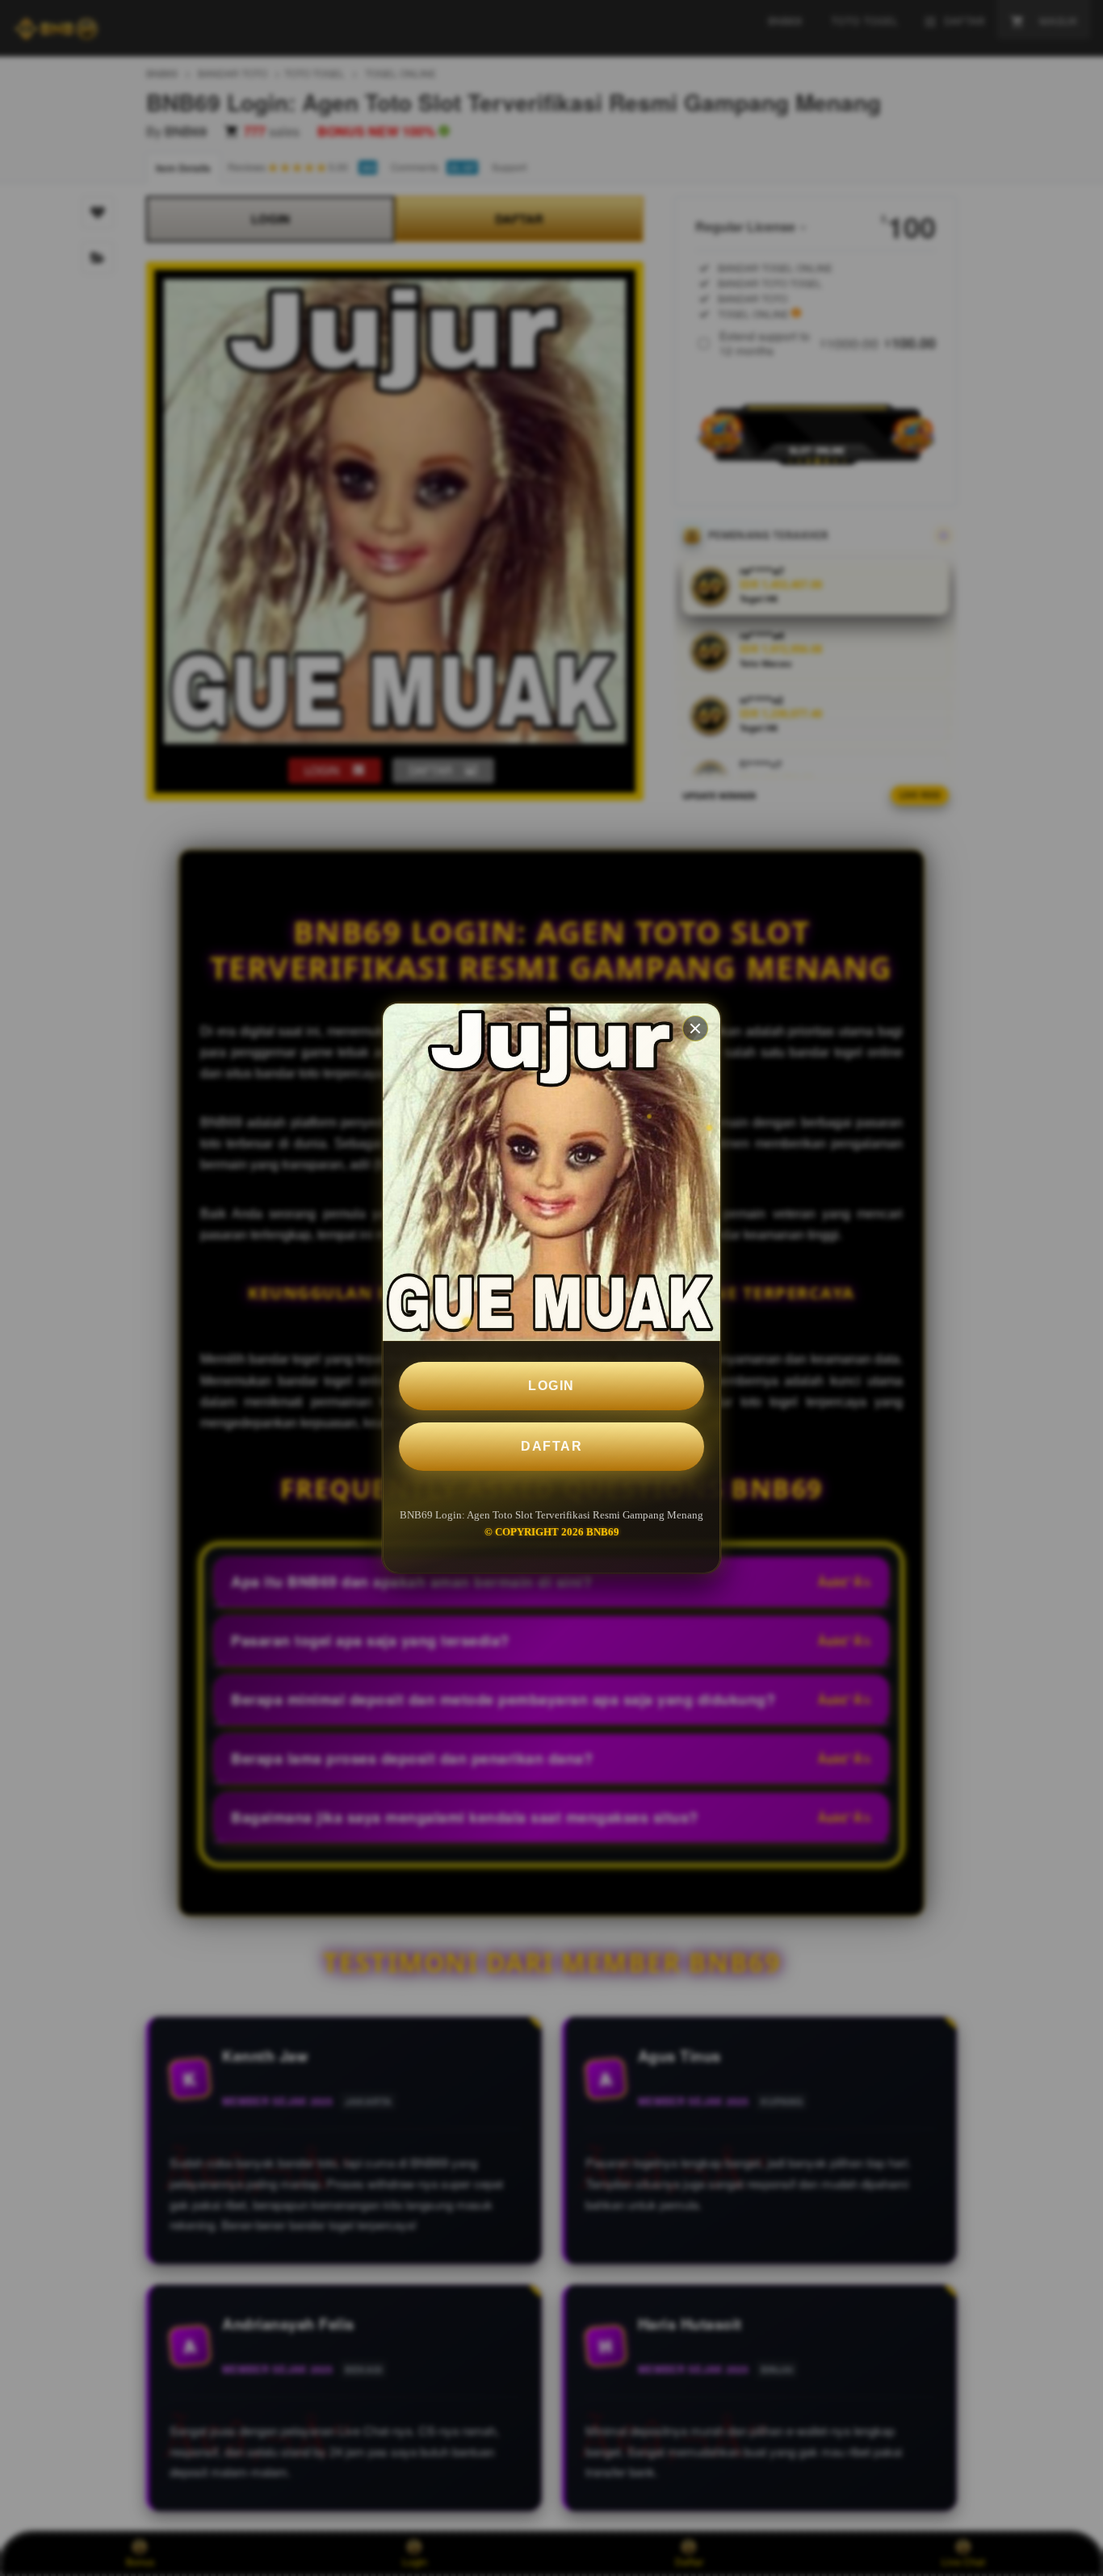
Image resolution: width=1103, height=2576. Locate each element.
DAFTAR (551, 1446)
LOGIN (551, 1386)
